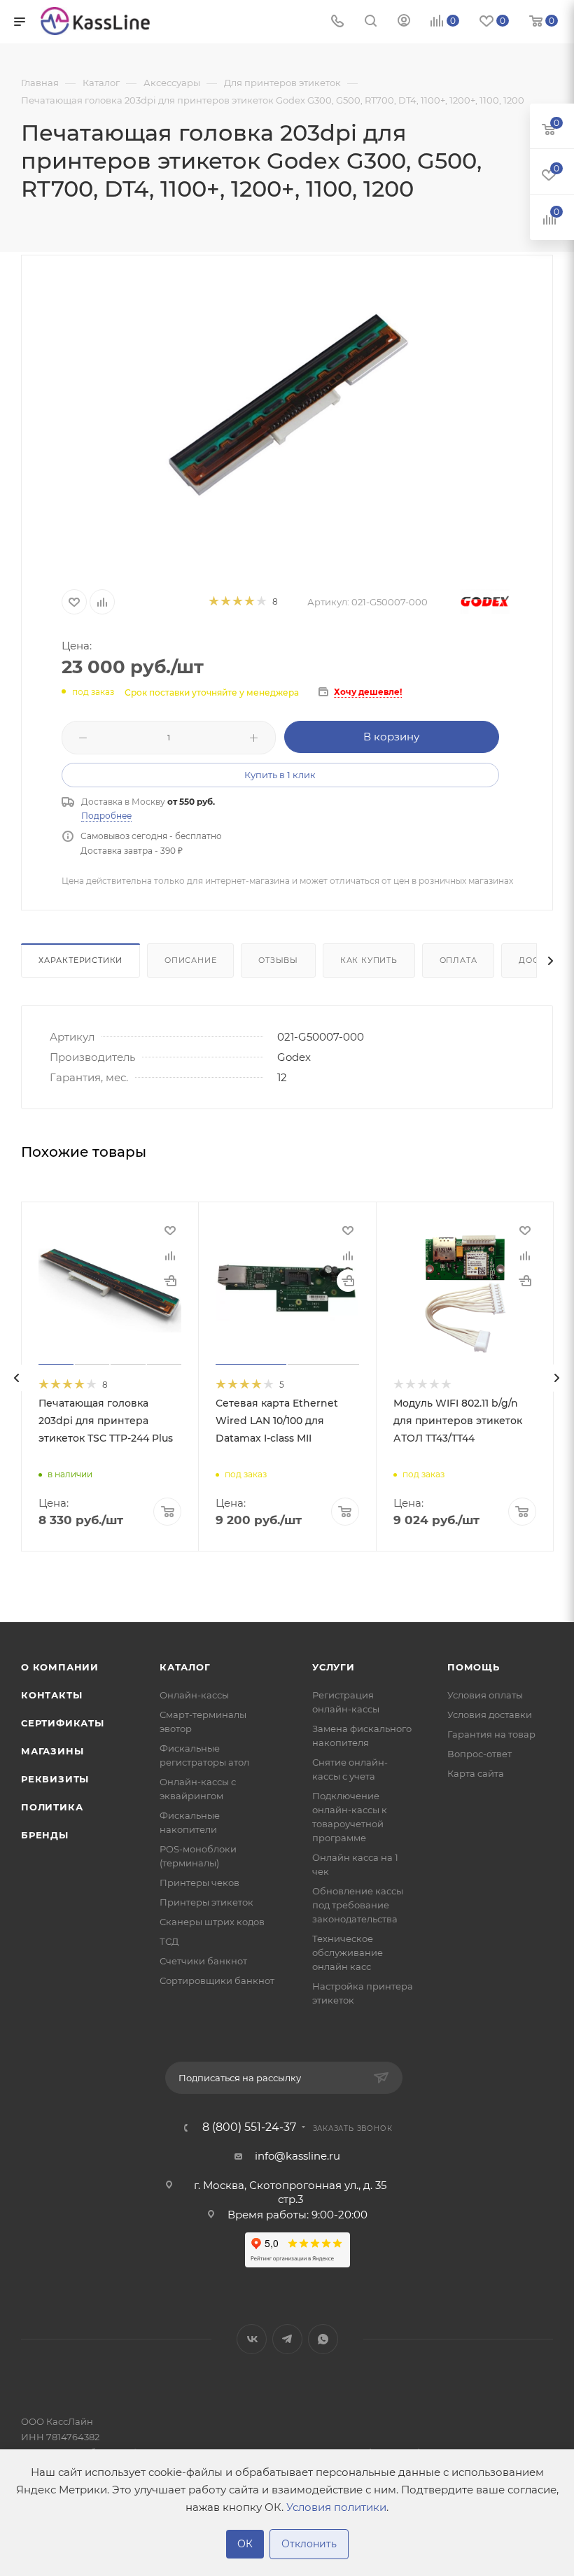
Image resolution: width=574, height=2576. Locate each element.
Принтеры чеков (199, 1882)
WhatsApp (323, 2339)
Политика (52, 1807)
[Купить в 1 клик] (170, 1281)
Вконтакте (252, 2339)
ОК (245, 2544)
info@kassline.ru (297, 2156)
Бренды (45, 1835)
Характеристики (80, 960)
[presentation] (17, 1378)
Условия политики (336, 2507)
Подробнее (106, 816)
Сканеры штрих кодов (212, 1922)
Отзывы (278, 960)
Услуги (334, 1667)
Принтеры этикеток (206, 1902)
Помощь (474, 1667)
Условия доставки (490, 1715)
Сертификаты (63, 1723)
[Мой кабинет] (404, 22)
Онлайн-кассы (194, 1695)
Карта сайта (476, 1773)
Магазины (52, 1751)
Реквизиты (55, 1779)
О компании (60, 1667)
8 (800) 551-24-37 (249, 2127)
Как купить (369, 960)
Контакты (51, 1695)
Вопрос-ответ (479, 1754)
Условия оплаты (485, 1695)
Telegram (287, 2339)
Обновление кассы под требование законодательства (358, 1905)
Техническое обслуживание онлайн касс (348, 1952)
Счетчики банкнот (203, 1961)
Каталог (185, 1667)
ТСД (169, 1941)
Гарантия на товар (491, 1734)
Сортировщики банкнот (217, 1980)
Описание (190, 960)
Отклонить (309, 2544)
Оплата (458, 960)
